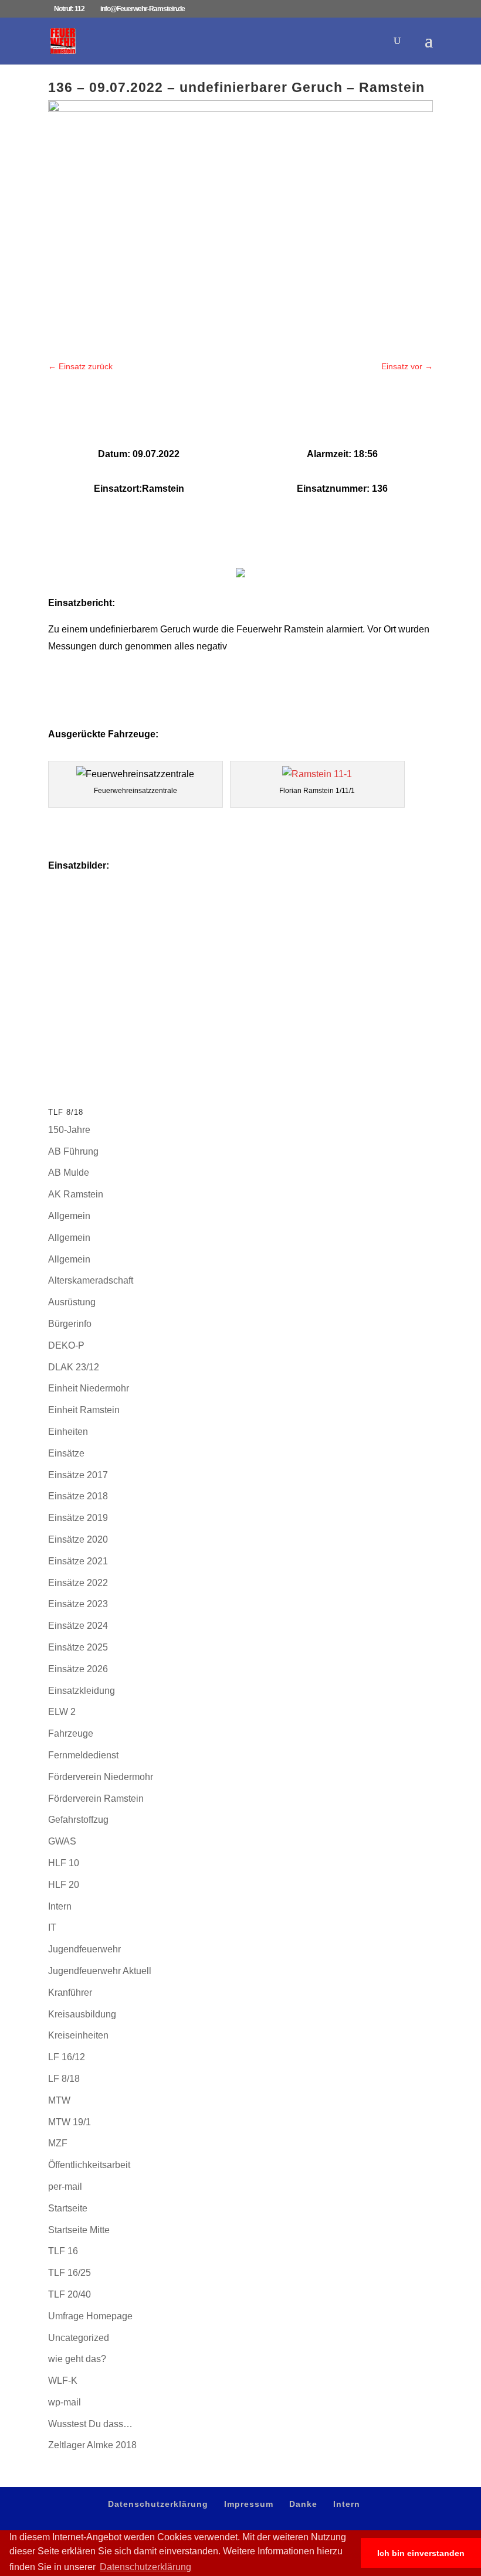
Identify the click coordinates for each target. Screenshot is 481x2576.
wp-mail (65, 2402)
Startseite (68, 2208)
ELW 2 (62, 1712)
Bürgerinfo (70, 1324)
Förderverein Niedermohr (101, 1777)
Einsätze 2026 (78, 1669)
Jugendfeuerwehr (84, 1949)
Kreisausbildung (82, 2014)
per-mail (65, 2187)
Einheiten (68, 1432)
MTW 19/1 (70, 2122)
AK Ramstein (76, 1194)
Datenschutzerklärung (158, 2504)
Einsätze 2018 (78, 1496)
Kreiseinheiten (78, 2035)
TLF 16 (63, 2251)
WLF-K (63, 2381)
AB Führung (73, 1151)
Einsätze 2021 (78, 1561)
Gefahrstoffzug (78, 1820)
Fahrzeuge (71, 1733)
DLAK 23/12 (74, 1367)
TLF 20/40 (70, 2294)
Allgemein (69, 1216)
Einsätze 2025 (78, 1647)
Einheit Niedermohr (89, 1388)
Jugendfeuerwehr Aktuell (100, 1971)
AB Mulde (69, 1173)
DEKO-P (66, 1345)
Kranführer (70, 1993)
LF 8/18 (64, 2079)
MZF (58, 2143)
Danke (303, 2504)
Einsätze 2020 (78, 1539)
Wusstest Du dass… (90, 2424)
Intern (60, 1906)
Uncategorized (79, 2338)
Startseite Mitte (79, 2230)
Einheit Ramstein (84, 1410)
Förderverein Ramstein (96, 1799)
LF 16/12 (67, 2057)
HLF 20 (64, 1885)
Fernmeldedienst (83, 1755)
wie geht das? (77, 2359)
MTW (59, 2100)
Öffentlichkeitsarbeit (89, 2165)
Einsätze (66, 1453)
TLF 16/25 (70, 2273)
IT (52, 1927)
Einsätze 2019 (78, 1518)
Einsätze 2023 (78, 1604)
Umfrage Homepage (90, 2316)
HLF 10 (64, 1863)
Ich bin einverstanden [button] (421, 2553)
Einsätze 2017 (78, 1475)
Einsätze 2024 (78, 1626)
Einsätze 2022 (78, 1583)
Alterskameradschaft (91, 1280)
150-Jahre (69, 1130)
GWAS (62, 1841)
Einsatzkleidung (82, 1691)
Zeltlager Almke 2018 (92, 2445)
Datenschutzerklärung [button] (145, 2567)
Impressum (249, 2504)
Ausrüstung (72, 1302)
